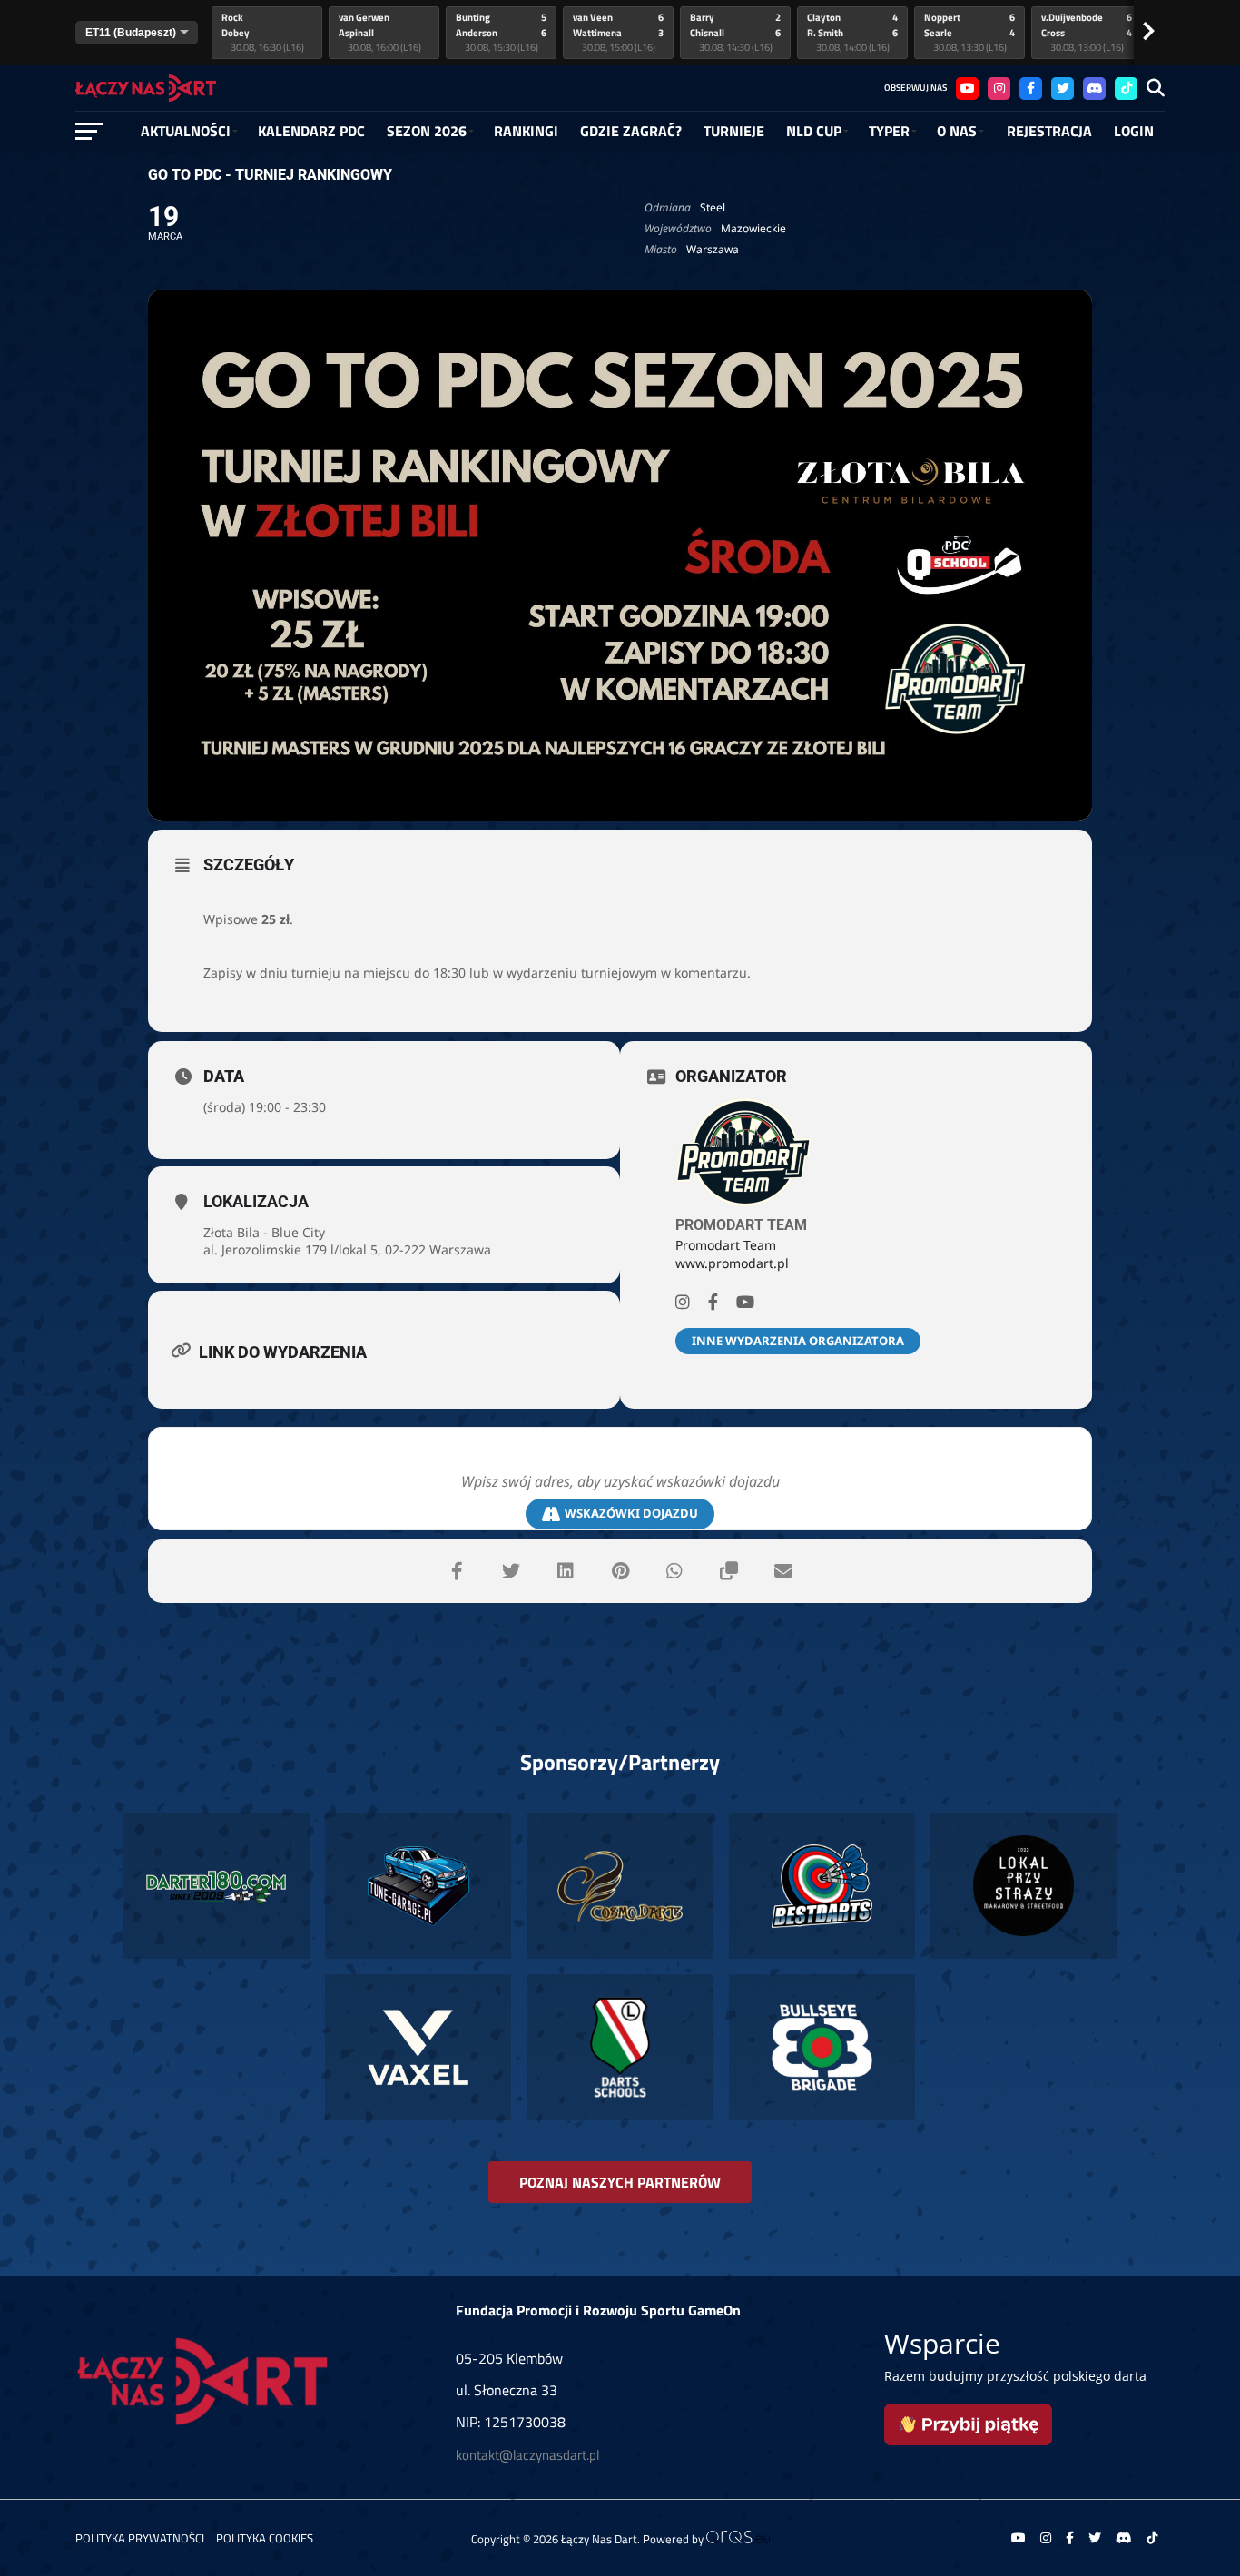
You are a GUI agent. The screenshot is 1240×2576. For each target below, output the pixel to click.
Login (1134, 131)
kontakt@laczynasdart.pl (527, 2455)
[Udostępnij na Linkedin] (566, 1571)
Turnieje (734, 131)
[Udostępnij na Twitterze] (511, 1571)
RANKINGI (526, 131)
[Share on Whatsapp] (674, 1571)
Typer (889, 131)
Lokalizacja (256, 1201)
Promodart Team (741, 1225)
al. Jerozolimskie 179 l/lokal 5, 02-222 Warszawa (347, 1249)
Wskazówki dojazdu (631, 1513)
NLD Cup (814, 131)
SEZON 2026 (427, 131)
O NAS (957, 131)
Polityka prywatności (140, 2538)
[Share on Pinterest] (620, 1571)
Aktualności (186, 131)
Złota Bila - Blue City (264, 1232)
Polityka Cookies (265, 2538)
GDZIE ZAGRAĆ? (631, 131)
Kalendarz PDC (311, 131)
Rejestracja (1049, 131)
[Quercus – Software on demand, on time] (738, 2539)
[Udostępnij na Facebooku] (457, 1571)
